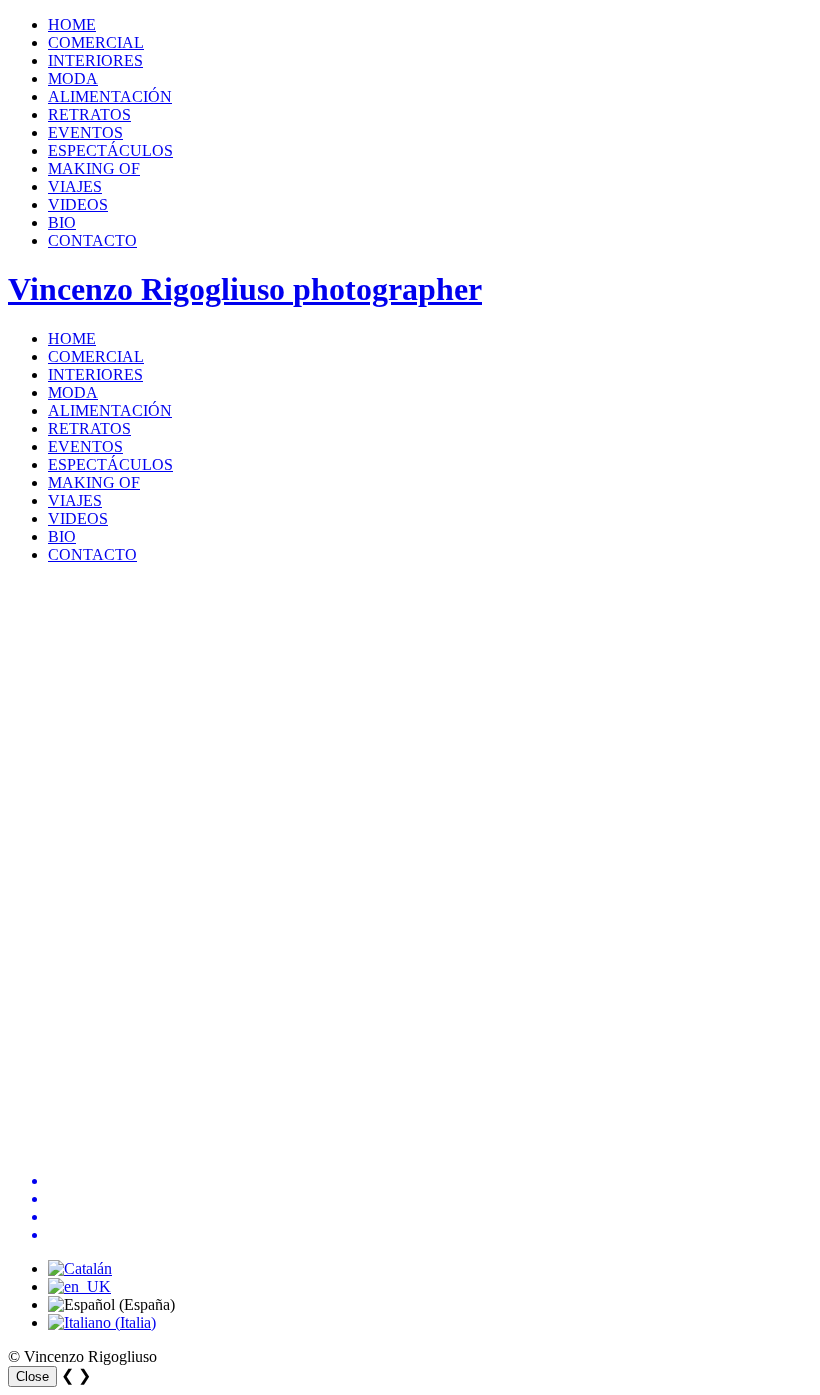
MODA (73, 78)
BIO (62, 222)
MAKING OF (94, 168)
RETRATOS (89, 114)
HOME (72, 24)
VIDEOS (78, 204)
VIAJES (75, 186)
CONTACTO (92, 240)
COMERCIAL (96, 42)
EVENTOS (85, 132)
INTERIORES (95, 60)
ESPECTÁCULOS (110, 150)
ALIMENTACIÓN (110, 96)
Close (32, 1376)
